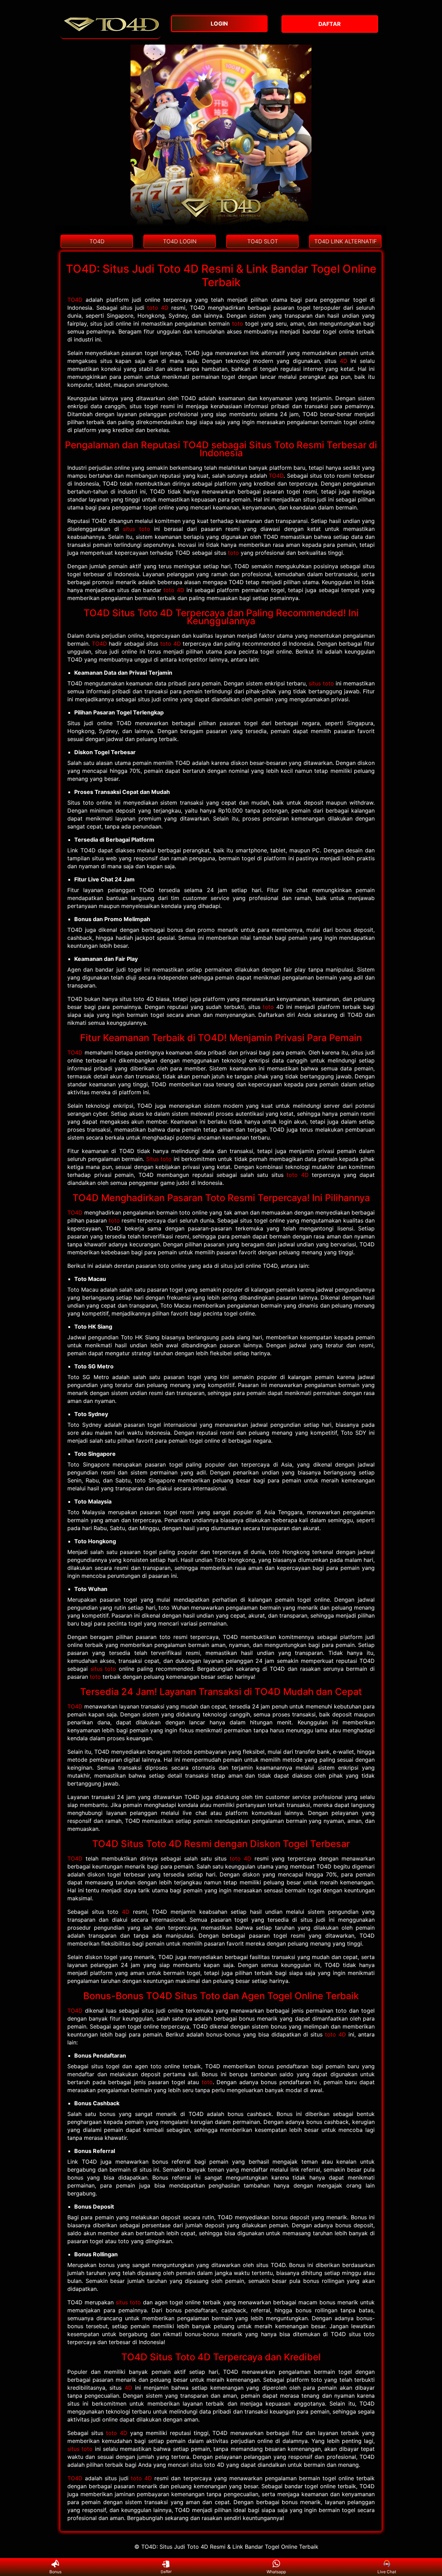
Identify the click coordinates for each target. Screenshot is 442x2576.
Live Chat (387, 2572)
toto (238, 324)
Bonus (55, 2572)
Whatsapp (276, 2572)
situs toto (137, 529)
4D (344, 361)
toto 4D (158, 308)
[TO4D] (110, 35)
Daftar (166, 2572)
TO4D (75, 300)
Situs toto (159, 1159)
